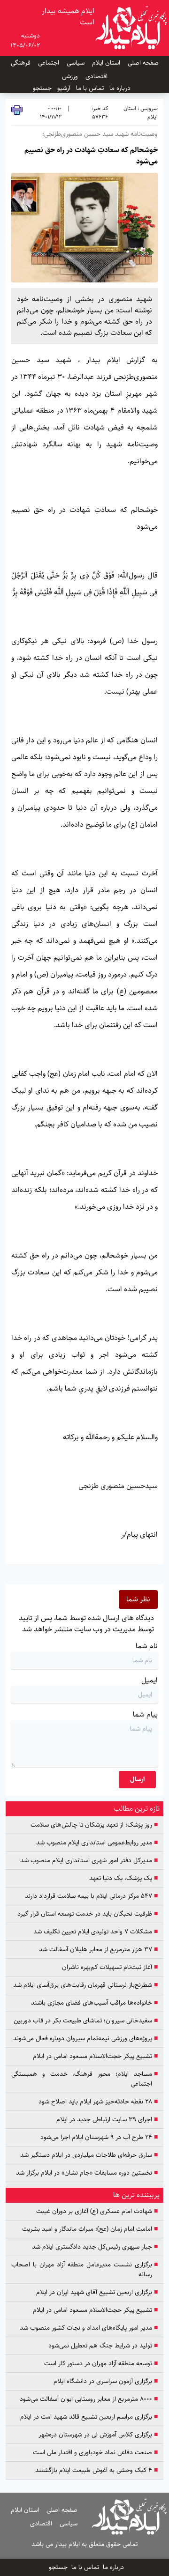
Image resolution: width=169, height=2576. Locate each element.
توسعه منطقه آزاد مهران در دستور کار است (101, 2364)
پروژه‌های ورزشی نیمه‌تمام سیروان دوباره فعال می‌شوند (85, 2039)
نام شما (147, 1646)
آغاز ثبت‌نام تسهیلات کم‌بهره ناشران (110, 1967)
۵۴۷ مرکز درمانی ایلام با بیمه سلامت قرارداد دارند (91, 1896)
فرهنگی (21, 63)
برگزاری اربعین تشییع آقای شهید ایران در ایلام (97, 2292)
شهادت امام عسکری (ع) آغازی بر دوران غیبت (97, 2211)
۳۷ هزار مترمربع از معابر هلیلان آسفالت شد (98, 1950)
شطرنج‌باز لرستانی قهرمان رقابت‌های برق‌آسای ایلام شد (85, 1985)
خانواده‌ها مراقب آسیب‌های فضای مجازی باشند (94, 2003)
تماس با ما (90, 88)
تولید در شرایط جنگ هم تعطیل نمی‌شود (103, 2346)
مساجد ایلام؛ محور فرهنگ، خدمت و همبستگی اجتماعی (84, 2079)
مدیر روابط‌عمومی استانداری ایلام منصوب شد (97, 1843)
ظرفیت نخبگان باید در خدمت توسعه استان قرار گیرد (88, 1914)
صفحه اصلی (143, 63)
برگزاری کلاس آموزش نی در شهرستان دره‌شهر (98, 2435)
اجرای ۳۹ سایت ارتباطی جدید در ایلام (107, 2120)
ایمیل (150, 1680)
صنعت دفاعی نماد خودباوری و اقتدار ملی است (95, 2453)
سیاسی (76, 63)
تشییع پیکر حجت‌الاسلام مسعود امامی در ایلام (95, 2056)
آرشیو (64, 88)
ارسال (137, 1779)
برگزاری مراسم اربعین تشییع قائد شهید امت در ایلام (89, 2417)
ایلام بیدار (103, 360)
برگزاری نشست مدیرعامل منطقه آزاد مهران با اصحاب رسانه (84, 2270)
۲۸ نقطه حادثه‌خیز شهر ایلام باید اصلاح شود (98, 2102)
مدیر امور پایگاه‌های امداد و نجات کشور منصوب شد (89, 2328)
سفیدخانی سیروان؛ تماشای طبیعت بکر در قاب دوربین (86, 2021)
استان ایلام (106, 63)
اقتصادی (96, 76)
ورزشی (70, 76)
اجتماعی (49, 63)
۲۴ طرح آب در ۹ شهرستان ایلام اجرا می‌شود (99, 2137)
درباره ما (120, 88)
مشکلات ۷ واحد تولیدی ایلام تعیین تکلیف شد (96, 1932)
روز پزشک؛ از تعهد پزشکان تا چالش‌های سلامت (94, 1825)
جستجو (42, 88)
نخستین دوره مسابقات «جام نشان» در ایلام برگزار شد (87, 2173)
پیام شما (145, 1714)
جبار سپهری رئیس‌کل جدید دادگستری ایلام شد (95, 2247)
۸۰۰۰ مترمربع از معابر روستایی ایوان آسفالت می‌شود (89, 2399)
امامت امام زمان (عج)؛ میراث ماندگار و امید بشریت (90, 2229)
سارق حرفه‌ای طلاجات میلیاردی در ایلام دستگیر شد (89, 2155)
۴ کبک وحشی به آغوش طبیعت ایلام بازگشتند (96, 2470)
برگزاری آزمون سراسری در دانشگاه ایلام (106, 2381)
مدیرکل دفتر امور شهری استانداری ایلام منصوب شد (89, 1861)
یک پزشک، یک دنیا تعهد (123, 1878)
